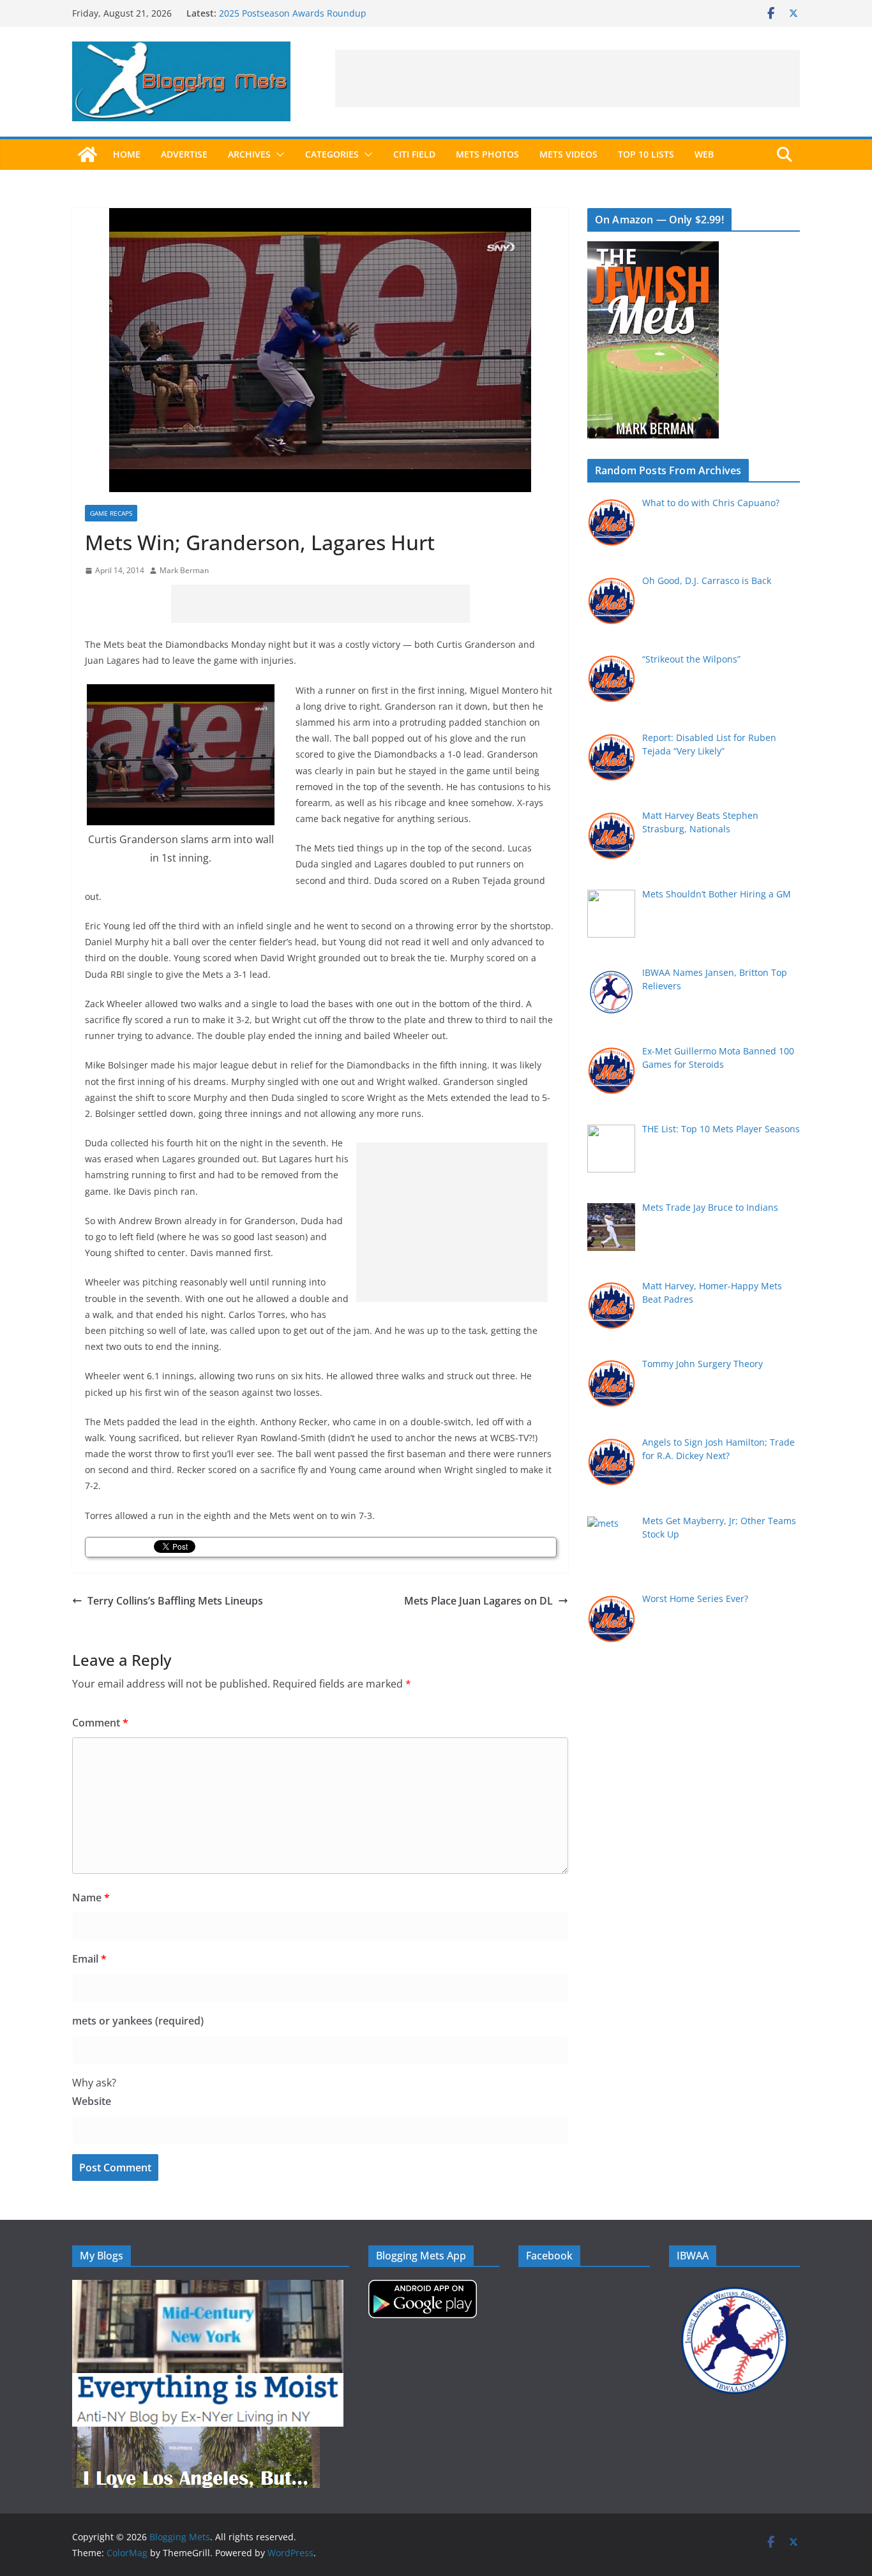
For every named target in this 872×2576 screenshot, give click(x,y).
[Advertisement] (568, 79)
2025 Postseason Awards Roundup (293, 13)
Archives (249, 154)
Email (89, 1959)
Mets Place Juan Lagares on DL (478, 1601)
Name (91, 1898)
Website (92, 2101)
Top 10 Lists (646, 154)
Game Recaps (111, 513)
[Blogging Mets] (87, 154)
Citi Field (414, 154)
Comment (100, 1723)
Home (127, 154)
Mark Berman (184, 570)
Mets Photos (487, 154)
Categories (332, 154)
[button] (278, 154)
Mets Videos (568, 154)
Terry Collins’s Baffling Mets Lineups (175, 1601)
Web (704, 154)
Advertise (184, 154)
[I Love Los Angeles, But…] (196, 2435)
